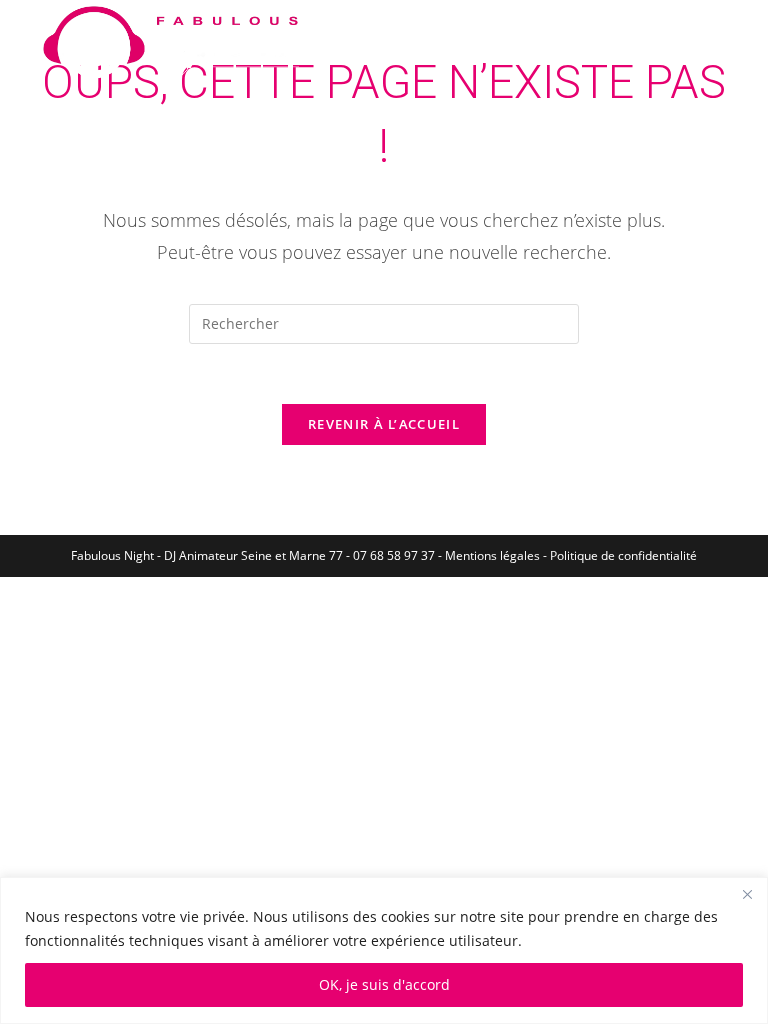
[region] (384, 950)
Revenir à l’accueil (384, 424)
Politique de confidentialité (623, 555)
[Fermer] (747, 894)
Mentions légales (492, 555)
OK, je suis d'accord (384, 984)
